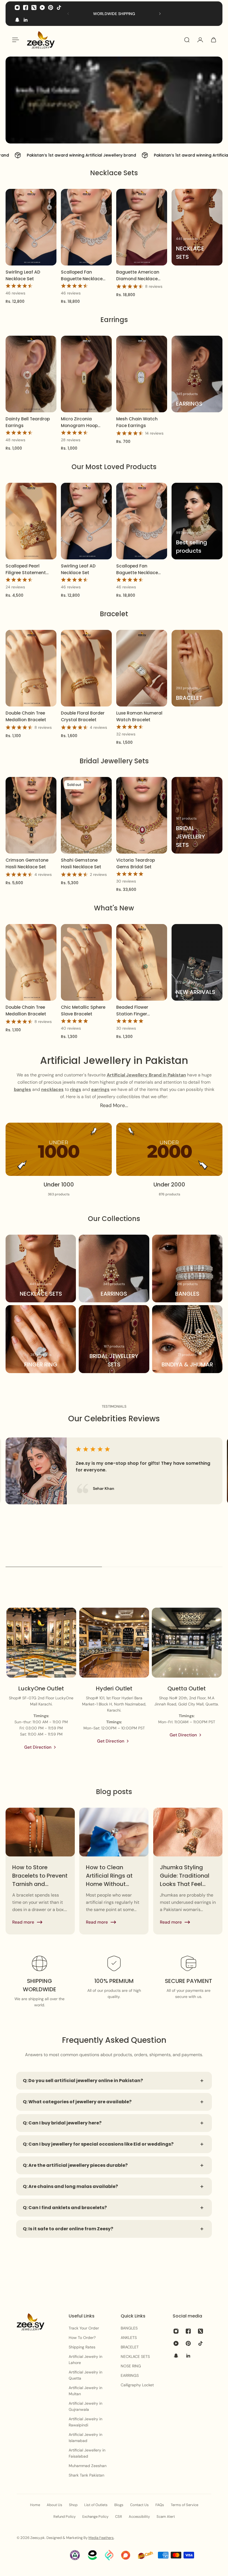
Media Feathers (101, 2538)
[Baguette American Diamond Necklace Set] (142, 227)
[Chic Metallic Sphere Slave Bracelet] (86, 962)
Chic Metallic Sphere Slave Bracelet (83, 1011)
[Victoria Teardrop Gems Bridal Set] (142, 815)
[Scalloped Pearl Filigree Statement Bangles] (31, 521)
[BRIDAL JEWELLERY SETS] (197, 815)
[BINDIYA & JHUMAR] (187, 1339)
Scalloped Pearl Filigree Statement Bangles (26, 570)
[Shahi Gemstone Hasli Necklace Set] (86, 815)
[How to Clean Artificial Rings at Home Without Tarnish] (114, 1871)
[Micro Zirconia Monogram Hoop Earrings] (86, 374)
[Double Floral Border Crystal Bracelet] (86, 668)
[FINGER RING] (41, 1339)
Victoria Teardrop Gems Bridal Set (136, 863)
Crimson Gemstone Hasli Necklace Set (27, 863)
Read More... (114, 1105)
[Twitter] (34, 8)
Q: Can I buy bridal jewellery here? (62, 2123)
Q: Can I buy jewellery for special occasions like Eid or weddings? (98, 2144)
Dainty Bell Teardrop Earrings (28, 422)
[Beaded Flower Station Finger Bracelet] (142, 962)
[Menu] (14, 40)
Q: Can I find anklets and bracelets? (65, 2208)
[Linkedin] (26, 20)
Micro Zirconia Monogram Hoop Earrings (79, 422)
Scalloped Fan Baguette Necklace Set (82, 275)
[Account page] (200, 40)
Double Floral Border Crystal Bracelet (83, 716)
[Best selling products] (197, 521)
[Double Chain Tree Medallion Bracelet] (31, 668)
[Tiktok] (59, 8)
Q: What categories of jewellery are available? (77, 2102)
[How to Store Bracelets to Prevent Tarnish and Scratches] (40, 1871)
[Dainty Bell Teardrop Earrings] (31, 374)
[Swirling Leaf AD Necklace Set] (31, 227)
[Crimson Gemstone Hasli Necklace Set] (31, 815)
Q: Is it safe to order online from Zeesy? (68, 2229)
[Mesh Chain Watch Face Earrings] (142, 374)
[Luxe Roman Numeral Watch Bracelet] (142, 668)
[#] (114, 100)
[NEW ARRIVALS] (197, 962)
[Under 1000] (59, 1160)
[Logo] (41, 40)
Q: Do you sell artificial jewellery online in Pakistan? (83, 2081)
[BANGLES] (187, 1268)
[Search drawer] (187, 40)
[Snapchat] (17, 20)
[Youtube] (42, 8)
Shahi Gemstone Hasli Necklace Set (81, 863)
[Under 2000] (169, 1160)
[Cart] (214, 40)
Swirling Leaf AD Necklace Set (23, 275)
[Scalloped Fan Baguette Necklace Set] (86, 227)
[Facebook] (26, 8)
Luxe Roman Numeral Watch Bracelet (139, 716)
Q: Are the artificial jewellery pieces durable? (75, 2165)
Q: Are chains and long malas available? (70, 2186)
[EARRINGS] (197, 374)
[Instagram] (17, 8)
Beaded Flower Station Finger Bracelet (132, 1011)
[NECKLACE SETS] (197, 227)
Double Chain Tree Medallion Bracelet (26, 716)
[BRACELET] (197, 668)
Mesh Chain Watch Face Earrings (137, 422)
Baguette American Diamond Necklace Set (138, 275)
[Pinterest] (51, 8)
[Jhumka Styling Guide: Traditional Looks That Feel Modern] (188, 1871)
